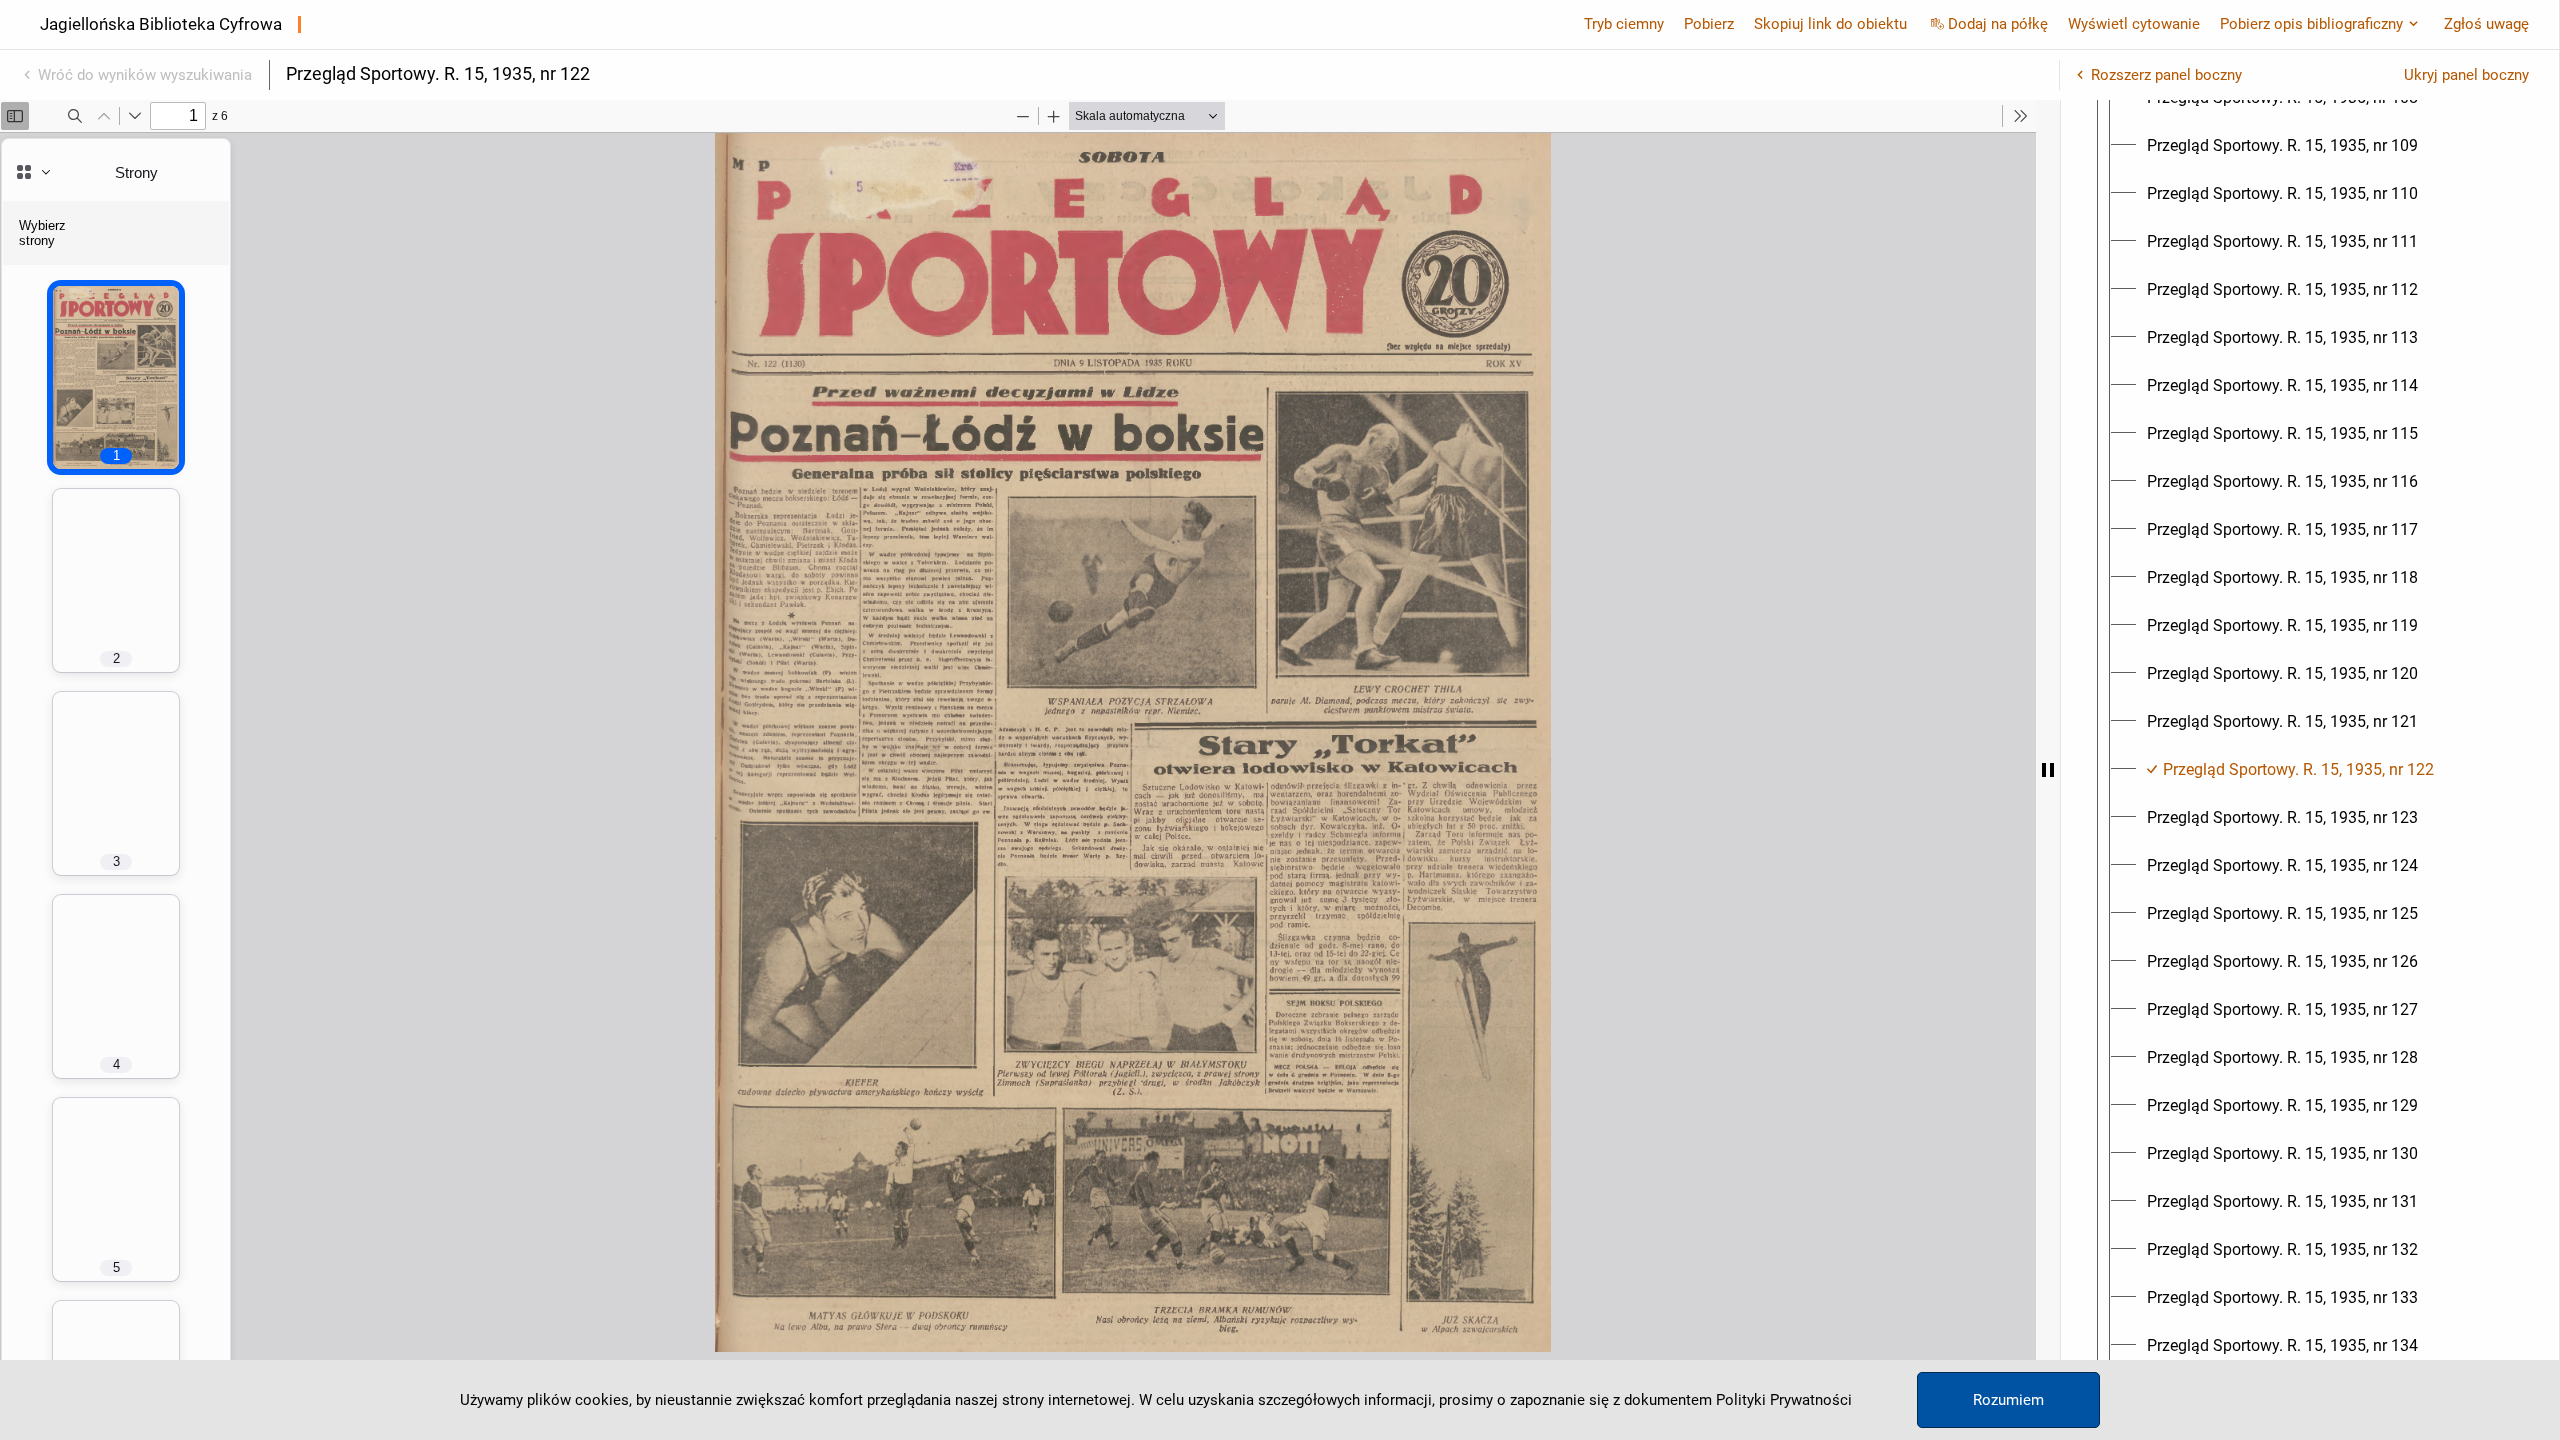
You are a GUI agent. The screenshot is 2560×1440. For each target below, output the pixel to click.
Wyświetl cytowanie (2134, 24)
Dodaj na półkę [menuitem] (1998, 24)
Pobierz (1709, 24)
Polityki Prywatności (1784, 1400)
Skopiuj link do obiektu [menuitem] (1830, 24)
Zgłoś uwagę (2486, 24)
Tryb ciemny (1624, 24)
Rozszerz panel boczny (2166, 75)
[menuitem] (2282, 146)
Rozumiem (2008, 1400)
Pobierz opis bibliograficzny (2311, 24)
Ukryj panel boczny (2466, 75)
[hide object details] (2048, 770)
